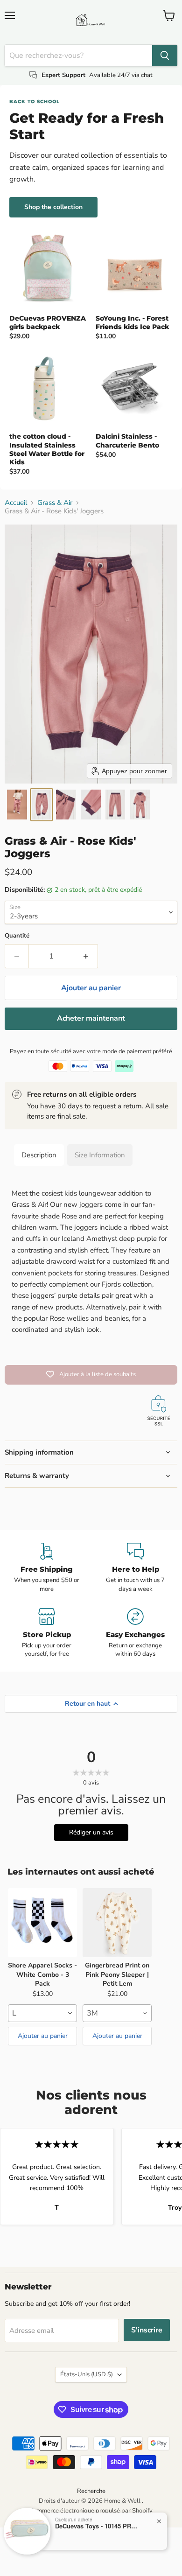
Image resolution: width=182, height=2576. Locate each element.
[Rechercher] (165, 56)
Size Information (100, 1155)
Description (39, 1155)
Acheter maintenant (91, 1018)
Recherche (91, 2491)
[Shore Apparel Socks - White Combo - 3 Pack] (42, 1923)
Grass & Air (55, 503)
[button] (17, 805)
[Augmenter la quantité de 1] (86, 956)
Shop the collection (53, 207)
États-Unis (87, 2374)
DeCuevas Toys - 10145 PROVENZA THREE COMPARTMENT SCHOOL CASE (97, 2526)
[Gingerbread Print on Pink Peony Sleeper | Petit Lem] (117, 1923)
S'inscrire (147, 2330)
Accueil (16, 503)
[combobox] (42, 2013)
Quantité (17, 936)
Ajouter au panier (43, 2036)
